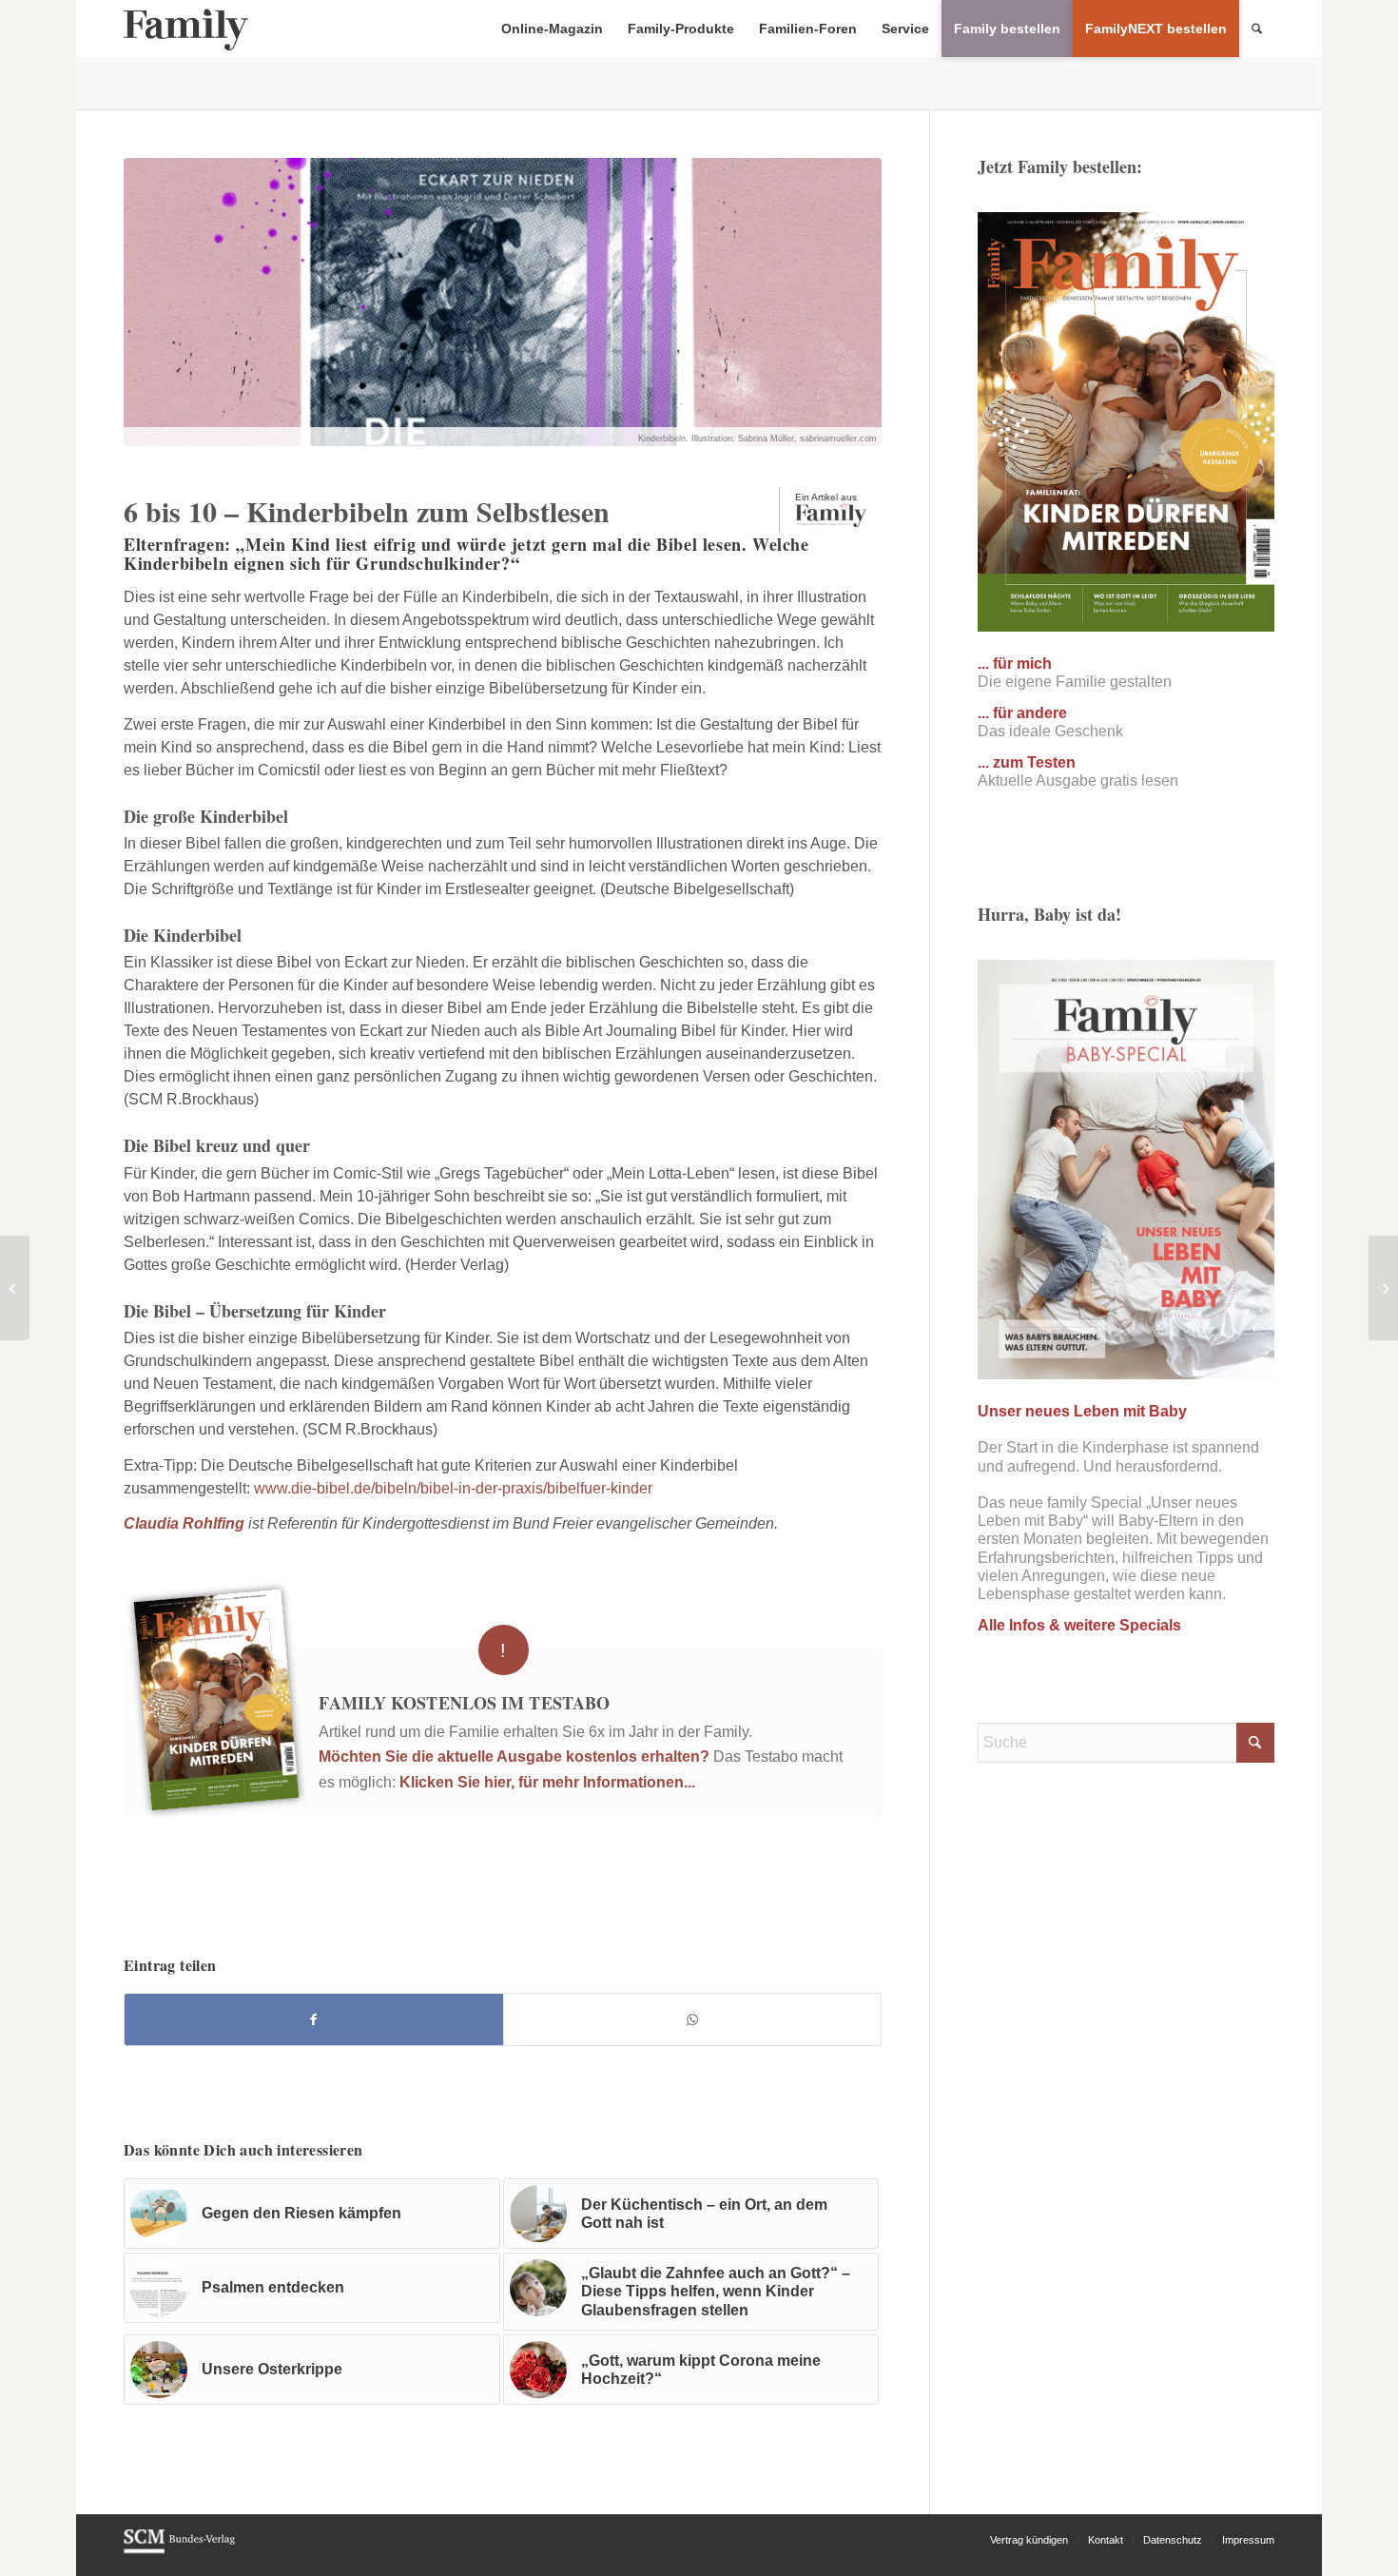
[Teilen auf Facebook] (314, 2020)
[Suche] (1257, 29)
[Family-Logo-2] (186, 29)
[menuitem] (552, 29)
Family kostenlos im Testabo (464, 1703)
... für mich (1015, 664)
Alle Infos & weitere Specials (1079, 1625)
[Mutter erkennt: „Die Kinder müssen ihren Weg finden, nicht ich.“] (15, 1288)
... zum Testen (1027, 762)
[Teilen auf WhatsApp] (693, 2020)
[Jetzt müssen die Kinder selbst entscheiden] (1383, 1288)
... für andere (1022, 713)
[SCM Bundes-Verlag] (179, 2550)
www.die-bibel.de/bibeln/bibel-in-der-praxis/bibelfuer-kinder (453, 1488)
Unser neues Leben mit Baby (1082, 1411)
